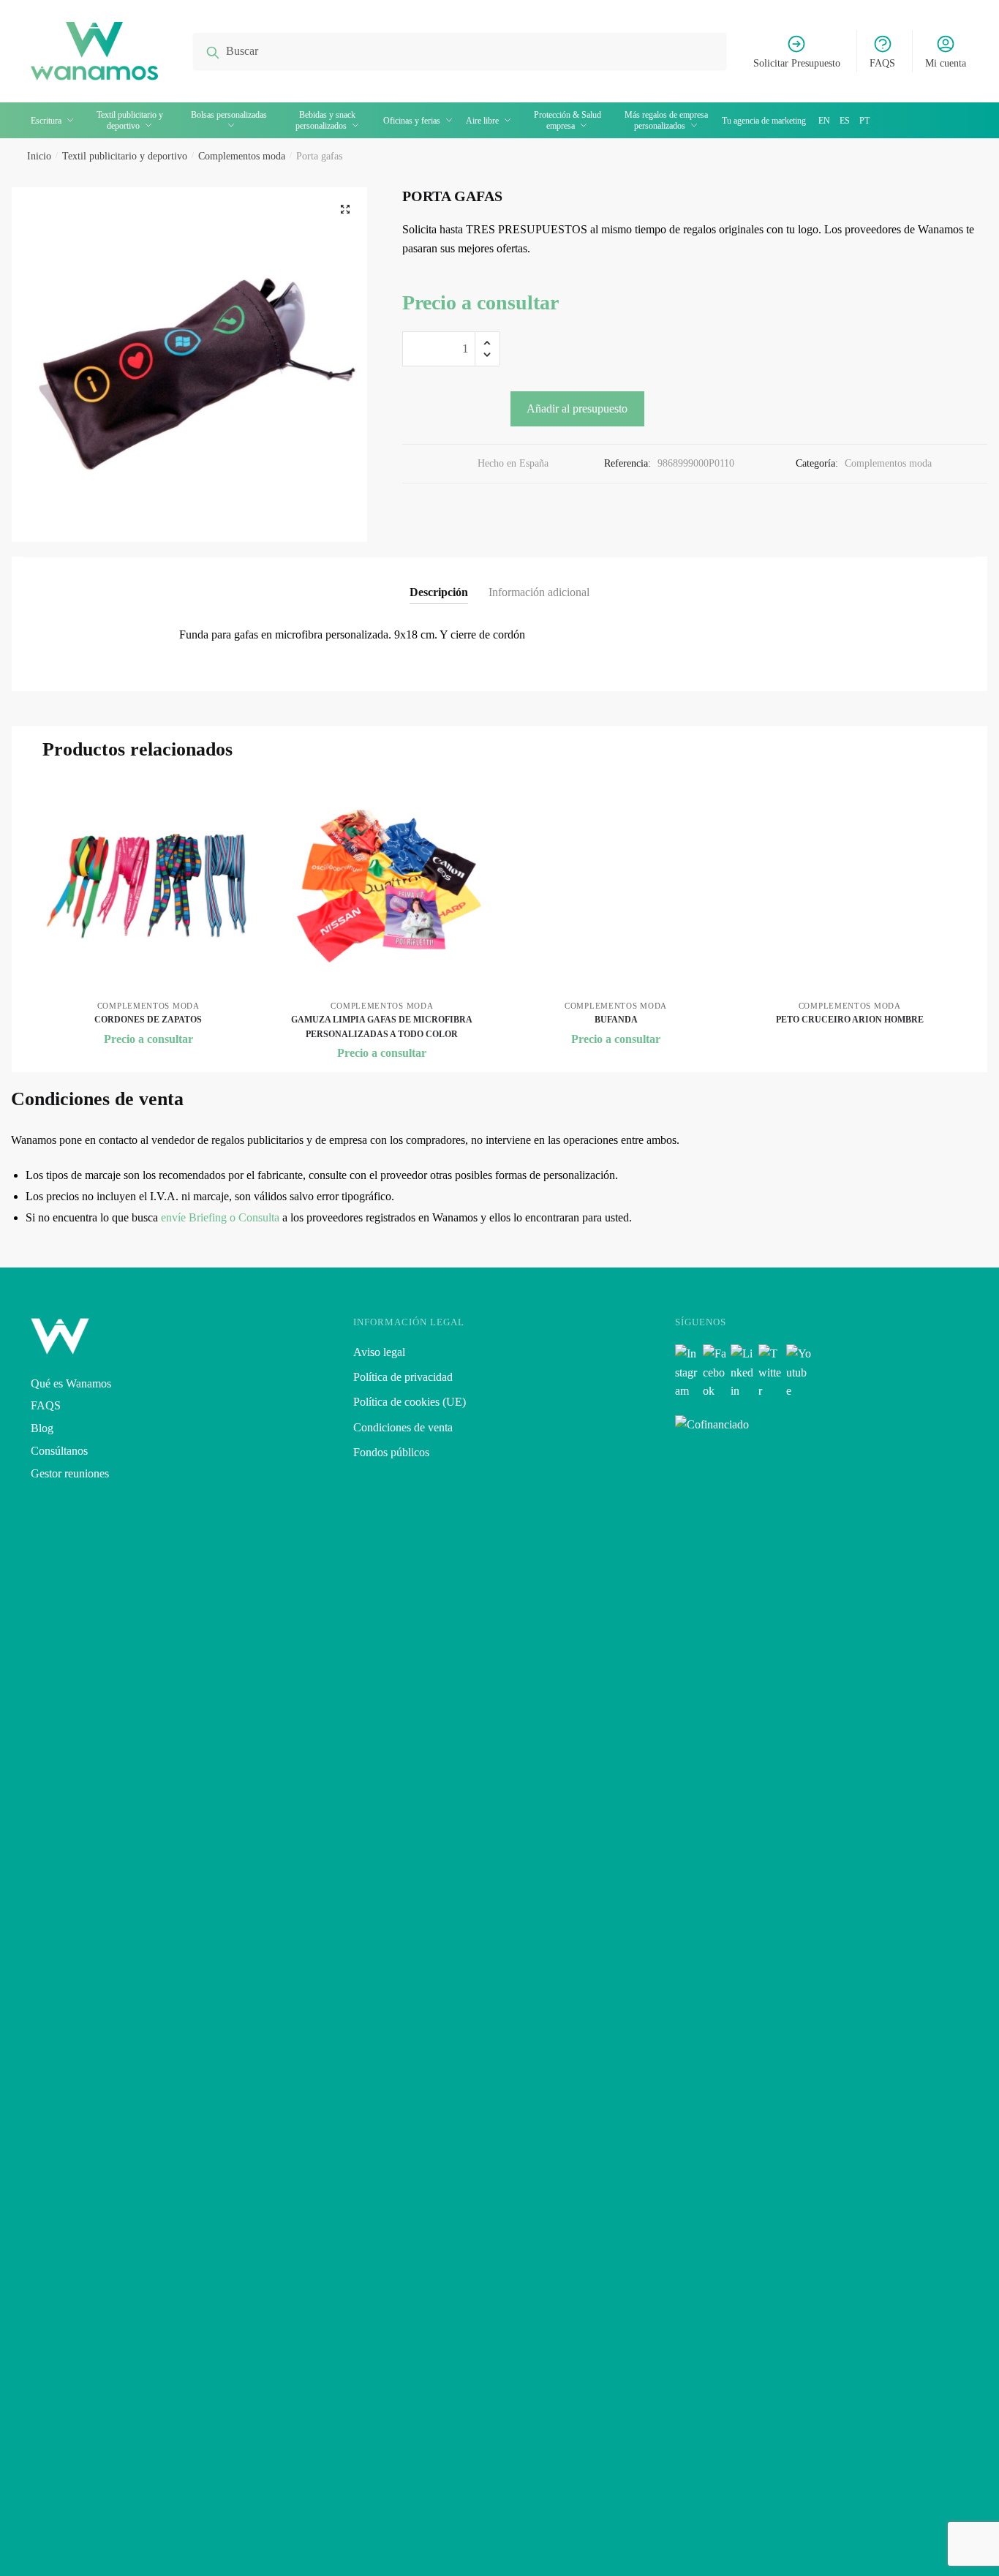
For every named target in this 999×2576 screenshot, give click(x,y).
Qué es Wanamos (71, 1383)
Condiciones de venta (403, 1427)
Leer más (849, 1044)
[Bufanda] (616, 886)
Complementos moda (242, 156)
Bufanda (616, 1020)
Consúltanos (59, 1451)
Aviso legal (379, 1352)
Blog (42, 1428)
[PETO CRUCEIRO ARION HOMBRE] (850, 886)
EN (824, 121)
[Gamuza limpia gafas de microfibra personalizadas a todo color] (382, 886)
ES (845, 121)
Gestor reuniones (70, 1473)
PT (864, 121)
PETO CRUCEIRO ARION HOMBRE (850, 1020)
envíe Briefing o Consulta (220, 1217)
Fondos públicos (391, 1452)
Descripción (439, 592)
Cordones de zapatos (148, 1020)
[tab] (439, 580)
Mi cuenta (946, 63)
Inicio (39, 156)
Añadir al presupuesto (577, 408)
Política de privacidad (403, 1377)
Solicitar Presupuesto (797, 63)
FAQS (882, 63)
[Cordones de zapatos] (148, 886)
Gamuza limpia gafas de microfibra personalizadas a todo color (382, 1027)
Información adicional (539, 592)
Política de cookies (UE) (410, 1402)
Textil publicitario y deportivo (125, 156)
